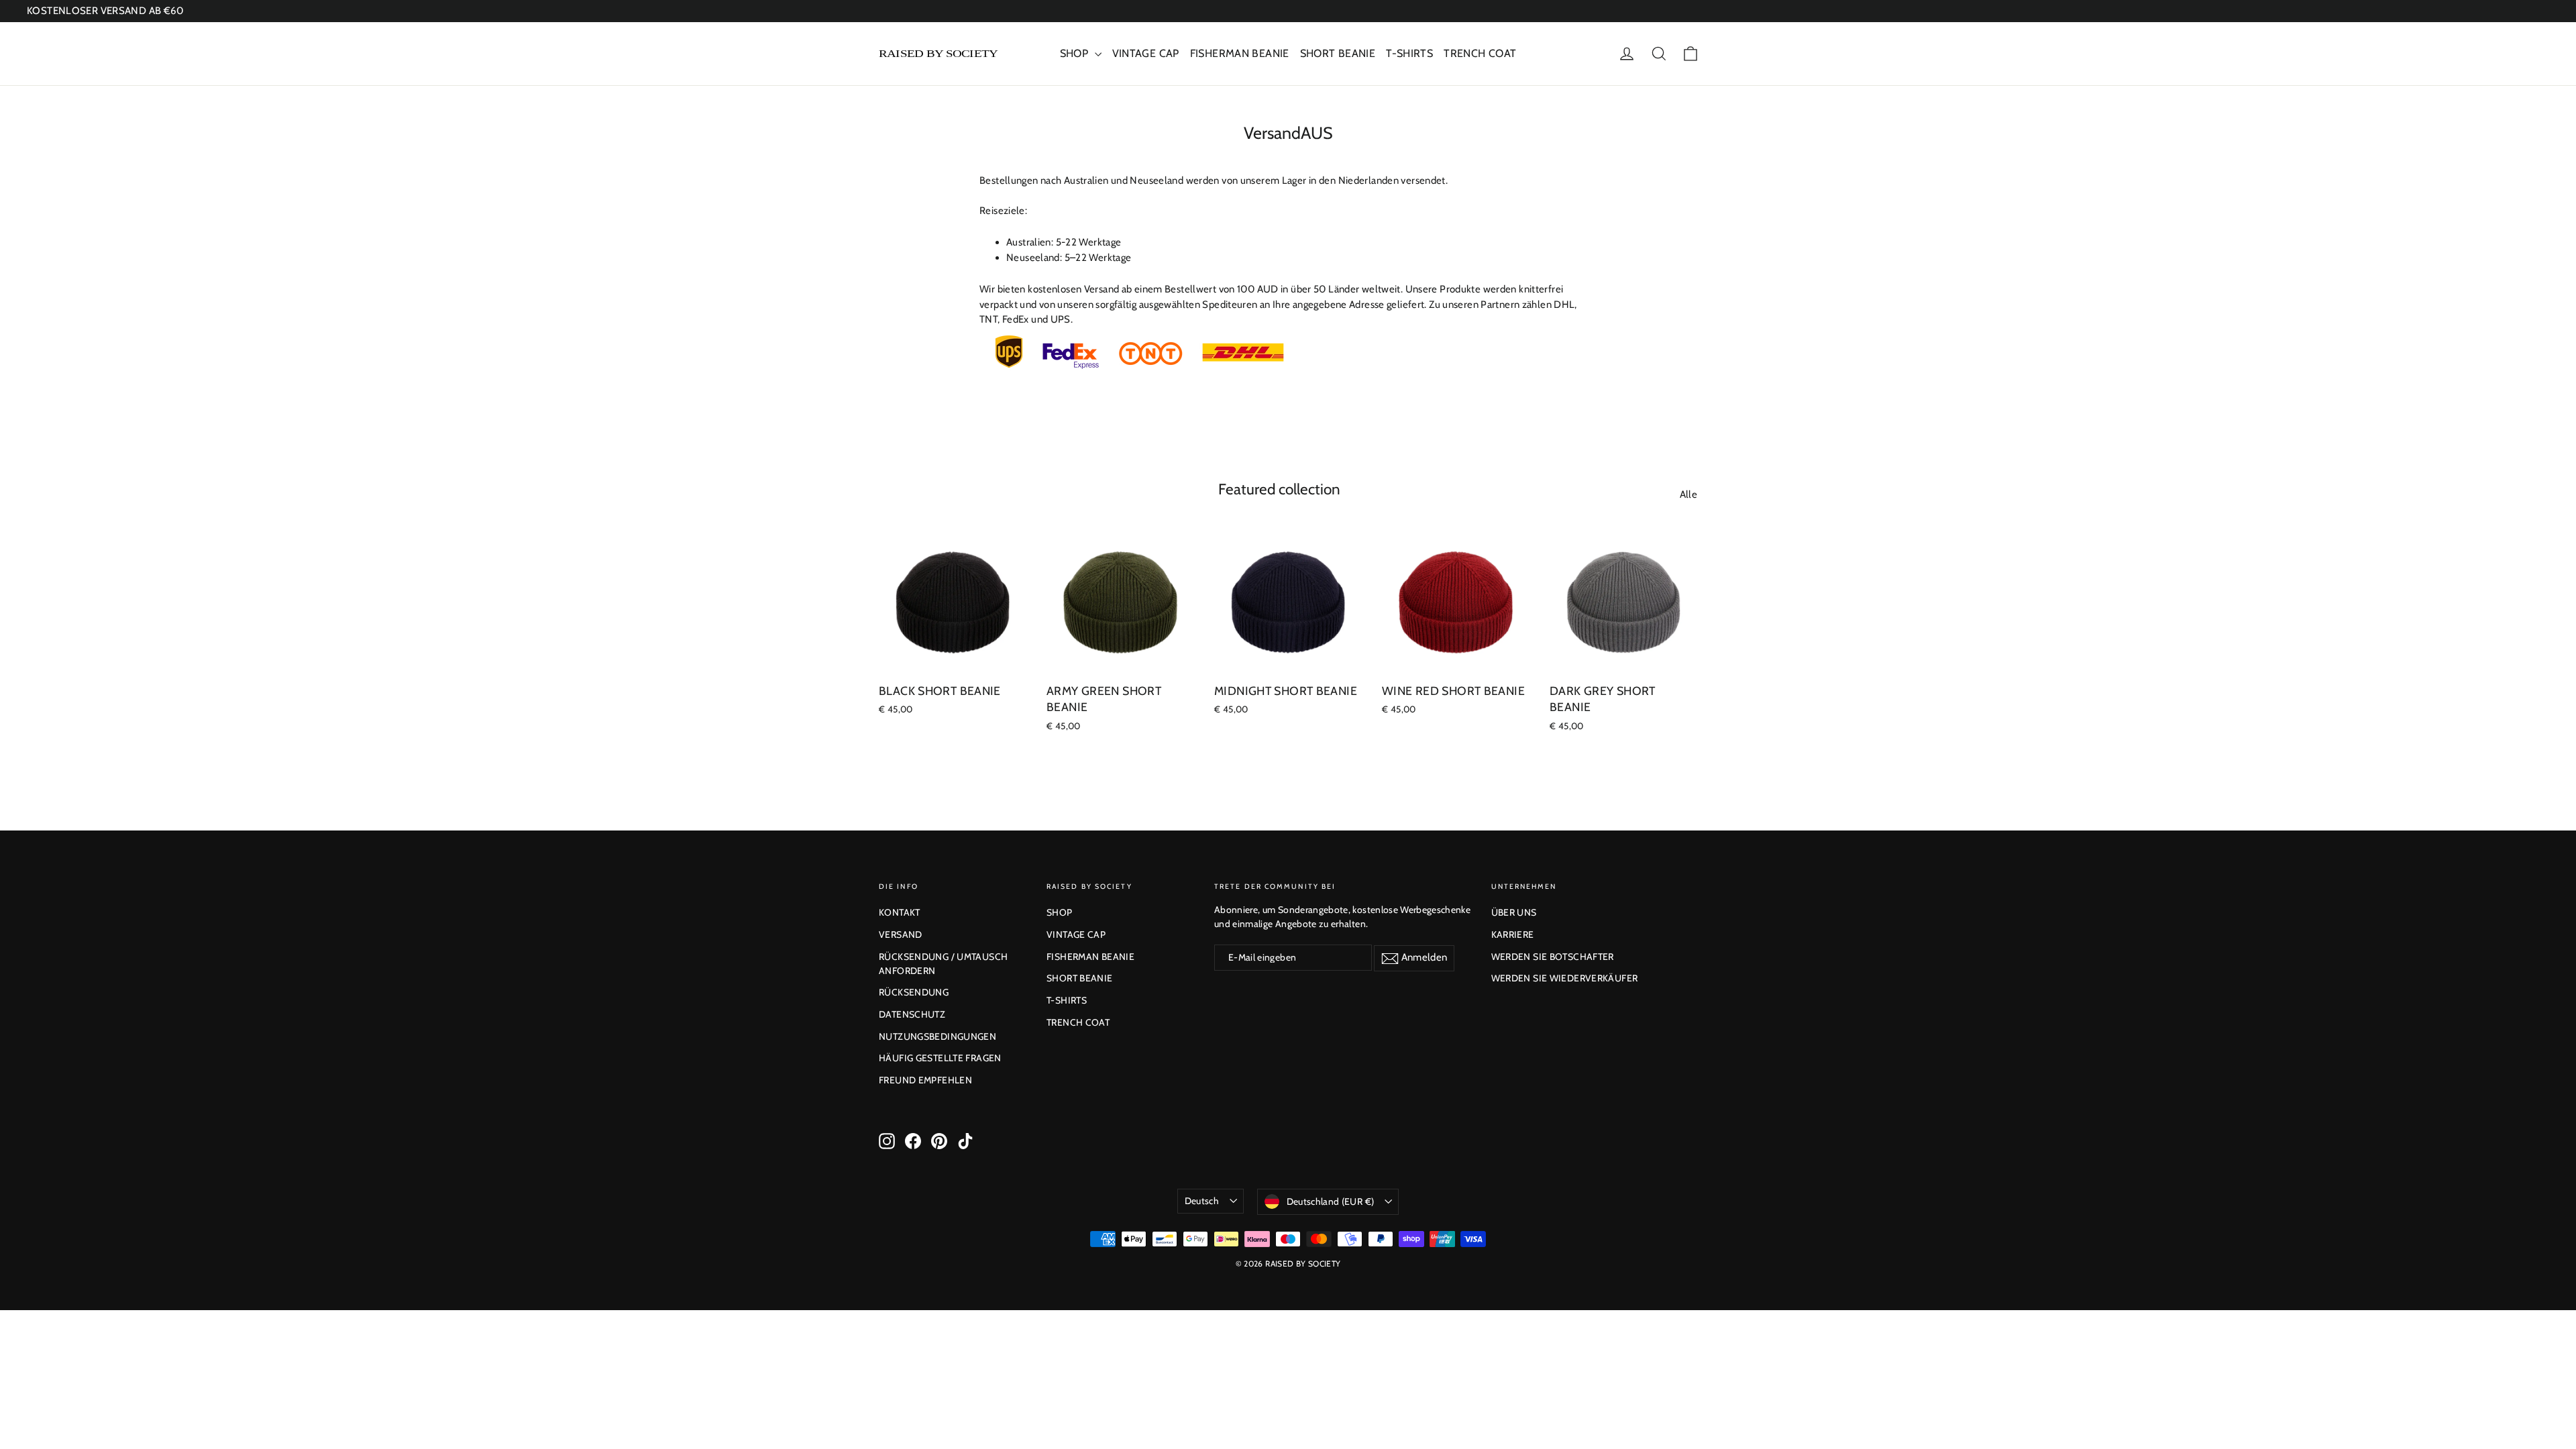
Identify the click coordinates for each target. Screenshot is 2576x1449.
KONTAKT (900, 912)
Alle (1689, 494)
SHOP (1076, 53)
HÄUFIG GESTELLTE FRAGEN (940, 1058)
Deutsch (1202, 1201)
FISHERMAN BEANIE (1240, 53)
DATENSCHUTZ (912, 1014)
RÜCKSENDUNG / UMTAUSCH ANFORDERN (943, 964)
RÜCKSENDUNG (914, 992)
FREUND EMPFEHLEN (925, 1080)
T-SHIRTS (1409, 53)
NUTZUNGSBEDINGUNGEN (937, 1036)
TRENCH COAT (1480, 53)
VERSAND (901, 934)
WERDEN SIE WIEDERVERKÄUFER (1565, 978)
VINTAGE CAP (1146, 53)
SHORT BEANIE (1338, 53)
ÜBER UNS (1514, 912)
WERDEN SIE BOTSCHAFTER (1553, 957)
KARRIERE (1513, 934)
